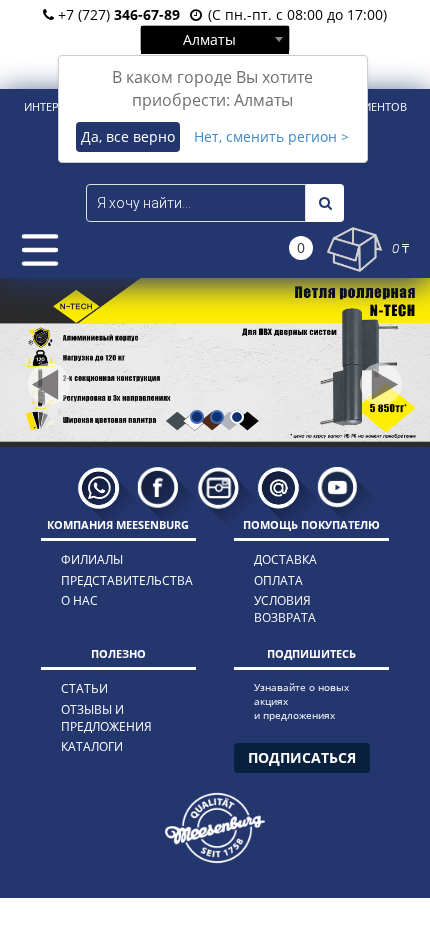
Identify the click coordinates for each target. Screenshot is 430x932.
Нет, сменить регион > (271, 136)
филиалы (92, 559)
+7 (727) (117, 14)
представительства (118, 580)
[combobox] (215, 39)
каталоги (92, 746)
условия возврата (285, 609)
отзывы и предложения (106, 718)
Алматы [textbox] (209, 39)
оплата (278, 580)
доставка (285, 559)
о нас (79, 600)
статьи (84, 688)
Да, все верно (128, 136)
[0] (354, 249)
